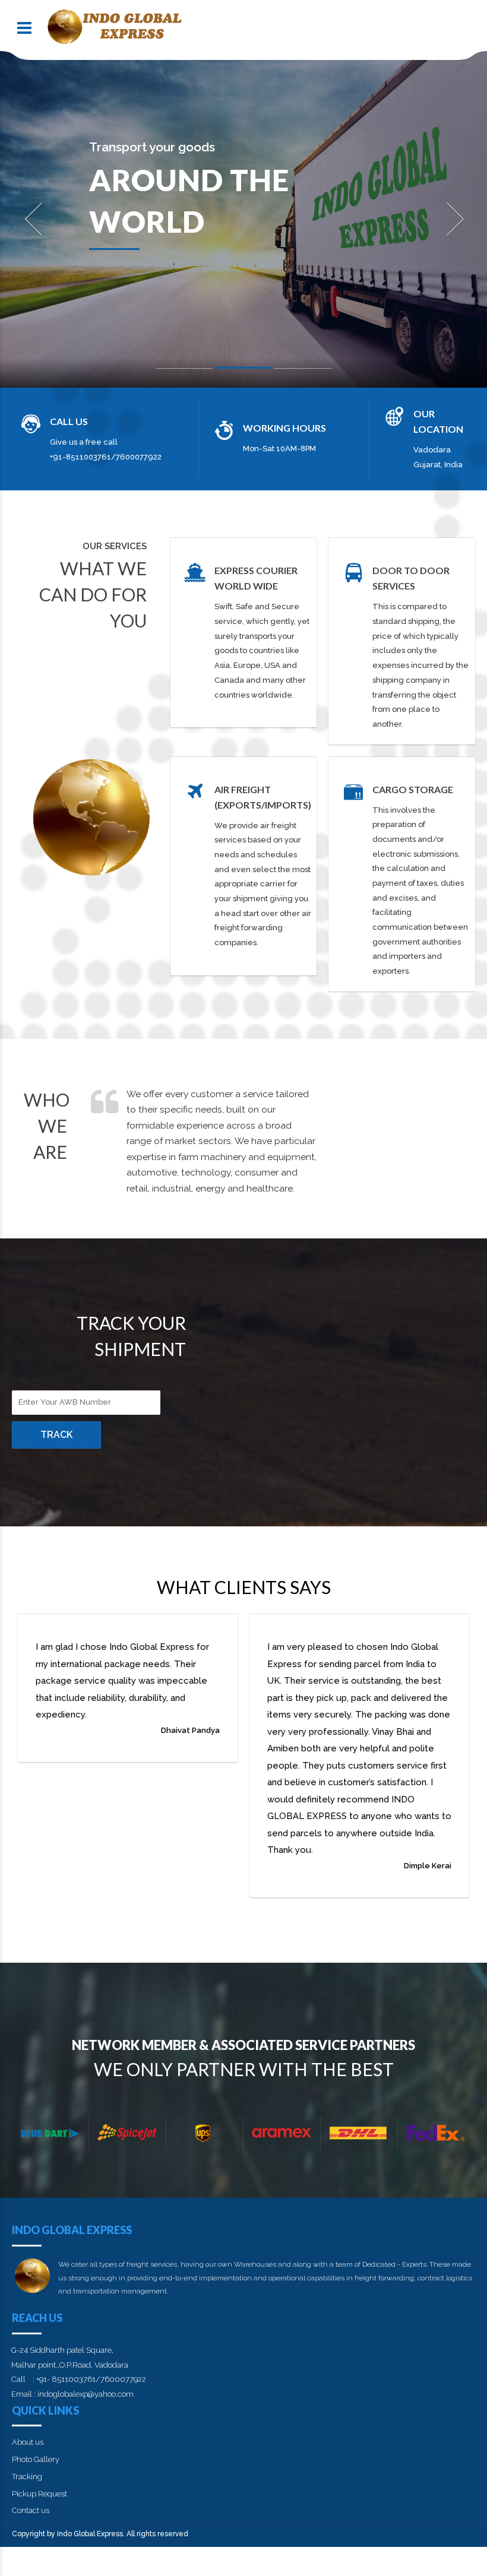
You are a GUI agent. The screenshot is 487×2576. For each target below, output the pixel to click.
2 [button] (243, 370)
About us (28, 2442)
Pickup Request (39, 2494)
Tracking (27, 2477)
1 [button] (184, 371)
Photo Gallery (36, 2459)
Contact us (31, 2510)
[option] (243, 219)
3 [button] (303, 371)
